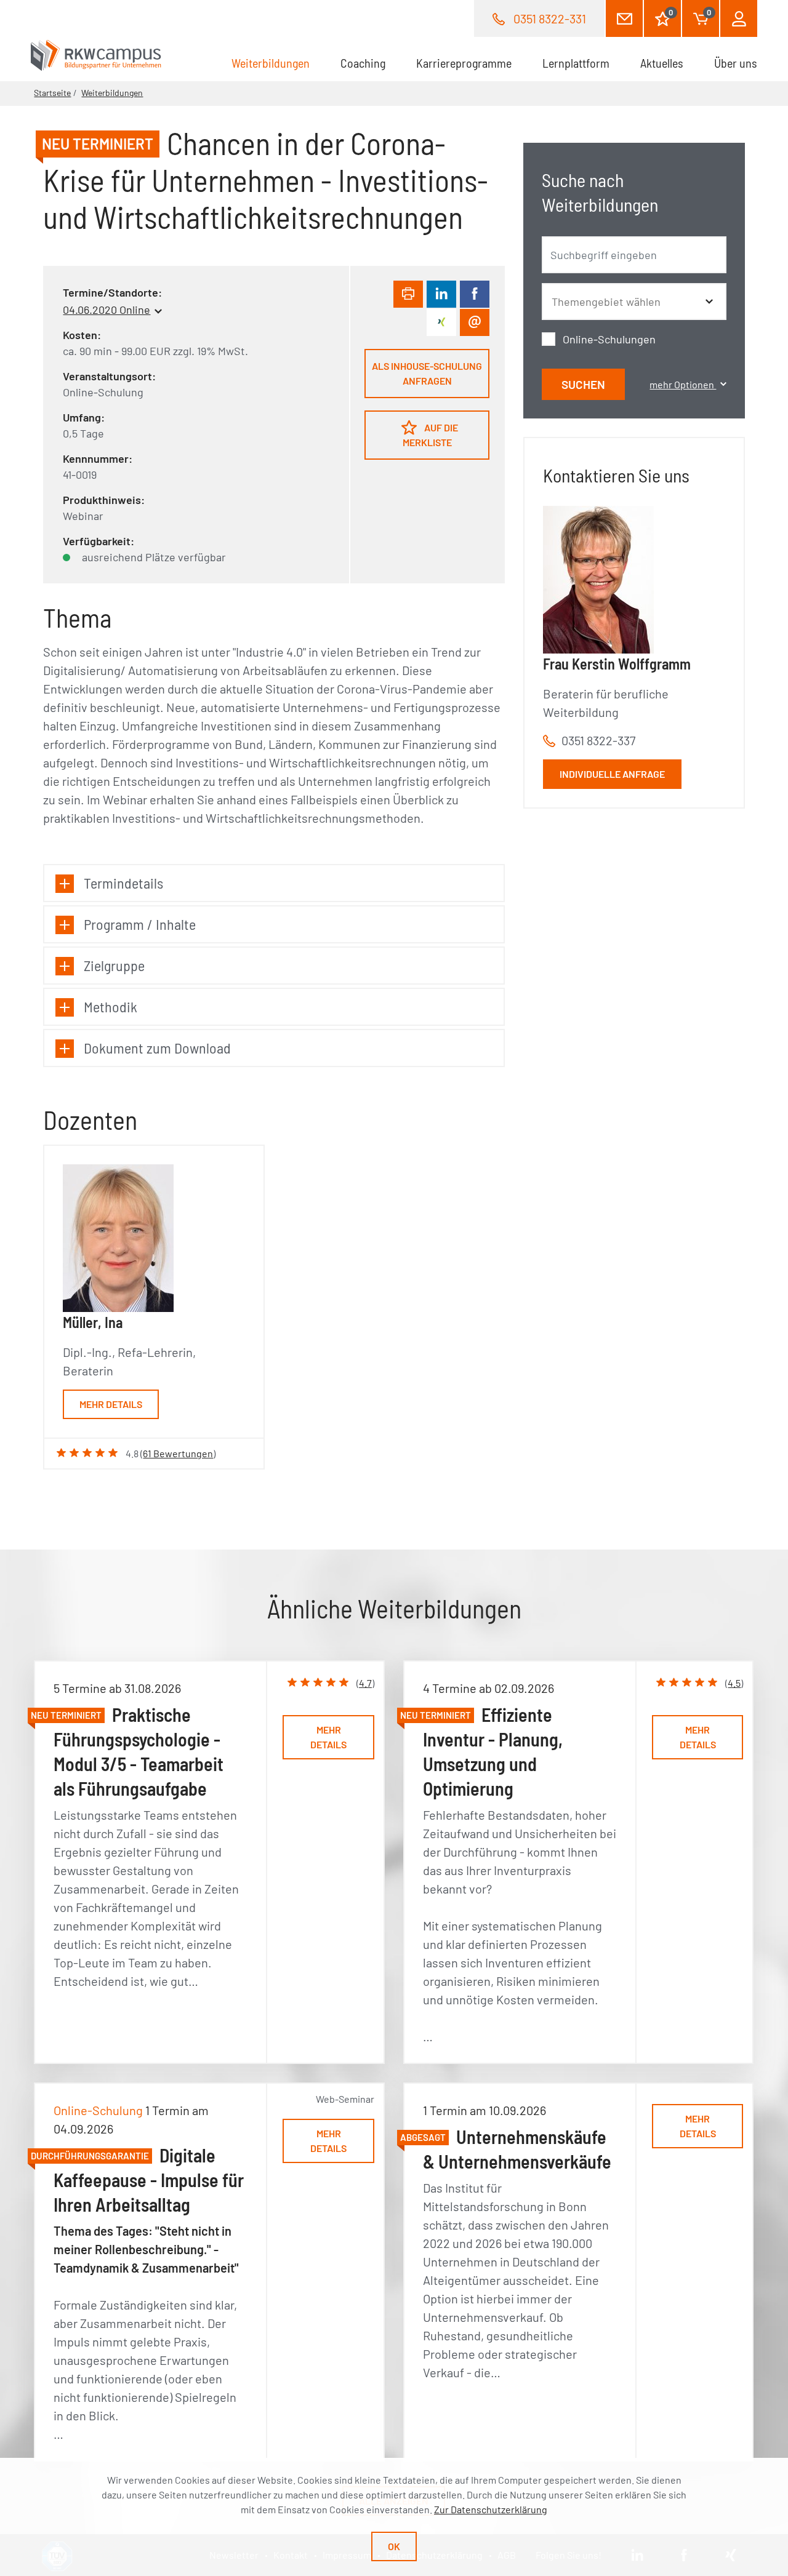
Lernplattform (576, 63)
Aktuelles (662, 63)
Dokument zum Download (157, 1048)
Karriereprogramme (464, 63)
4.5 (734, 1683)
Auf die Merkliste (431, 435)
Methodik (111, 1006)
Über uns (736, 63)
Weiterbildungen (278, 63)
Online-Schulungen (609, 339)
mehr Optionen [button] (683, 384)
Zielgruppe (114, 965)
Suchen (583, 384)
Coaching (363, 63)
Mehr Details (111, 1404)
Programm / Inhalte (140, 924)
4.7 (365, 1683)
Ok (394, 2546)
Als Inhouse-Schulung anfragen (427, 373)
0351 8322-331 (550, 18)
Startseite (52, 93)
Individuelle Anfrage (612, 774)
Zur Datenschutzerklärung (491, 2509)
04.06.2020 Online (107, 310)
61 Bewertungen (178, 1453)
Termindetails (123, 883)
